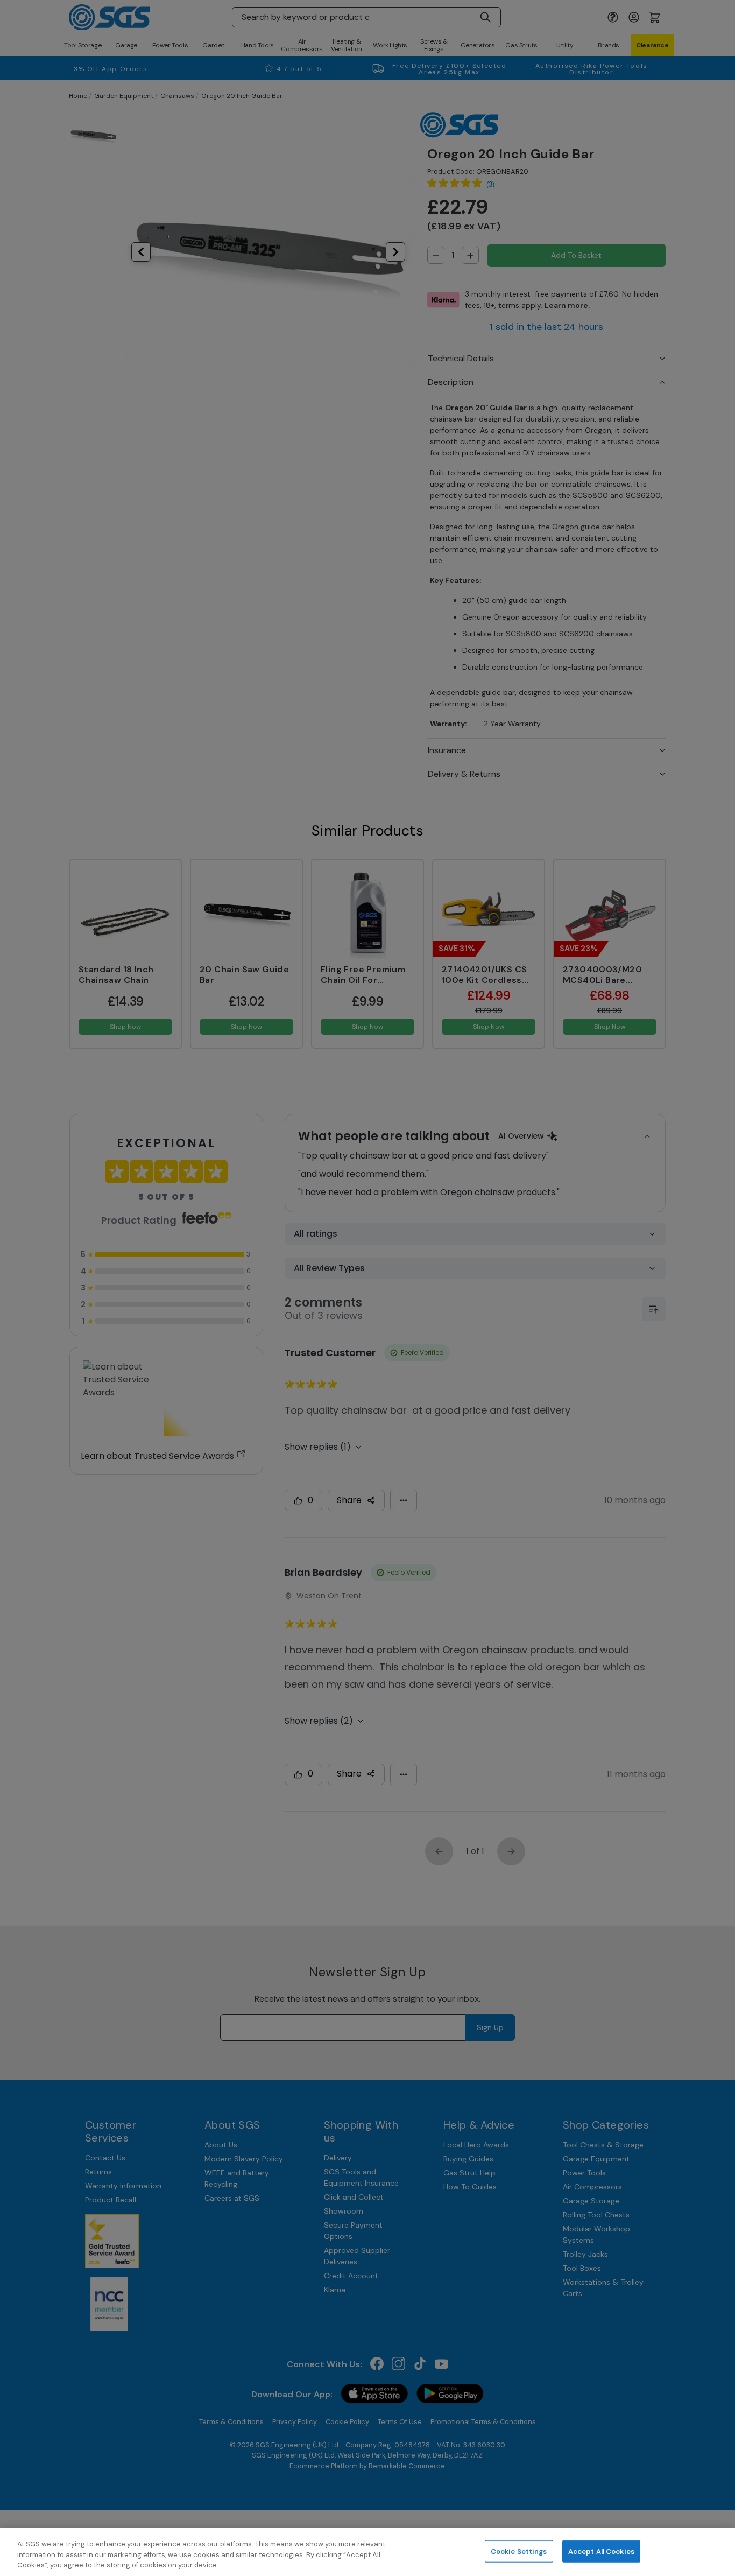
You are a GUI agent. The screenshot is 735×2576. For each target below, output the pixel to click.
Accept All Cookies (601, 2551)
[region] (367, 2552)
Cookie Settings (519, 2551)
